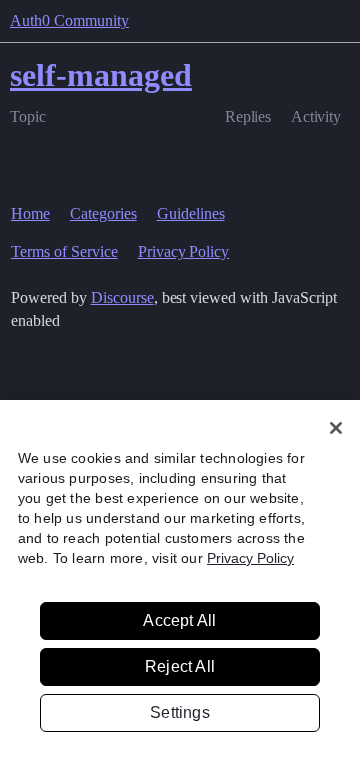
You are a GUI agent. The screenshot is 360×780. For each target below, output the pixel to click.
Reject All (180, 666)
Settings (180, 712)
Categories (103, 213)
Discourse (122, 297)
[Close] (336, 428)
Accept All (179, 620)
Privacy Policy (184, 251)
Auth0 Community (69, 20)
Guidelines (191, 213)
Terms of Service (64, 251)
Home (30, 213)
